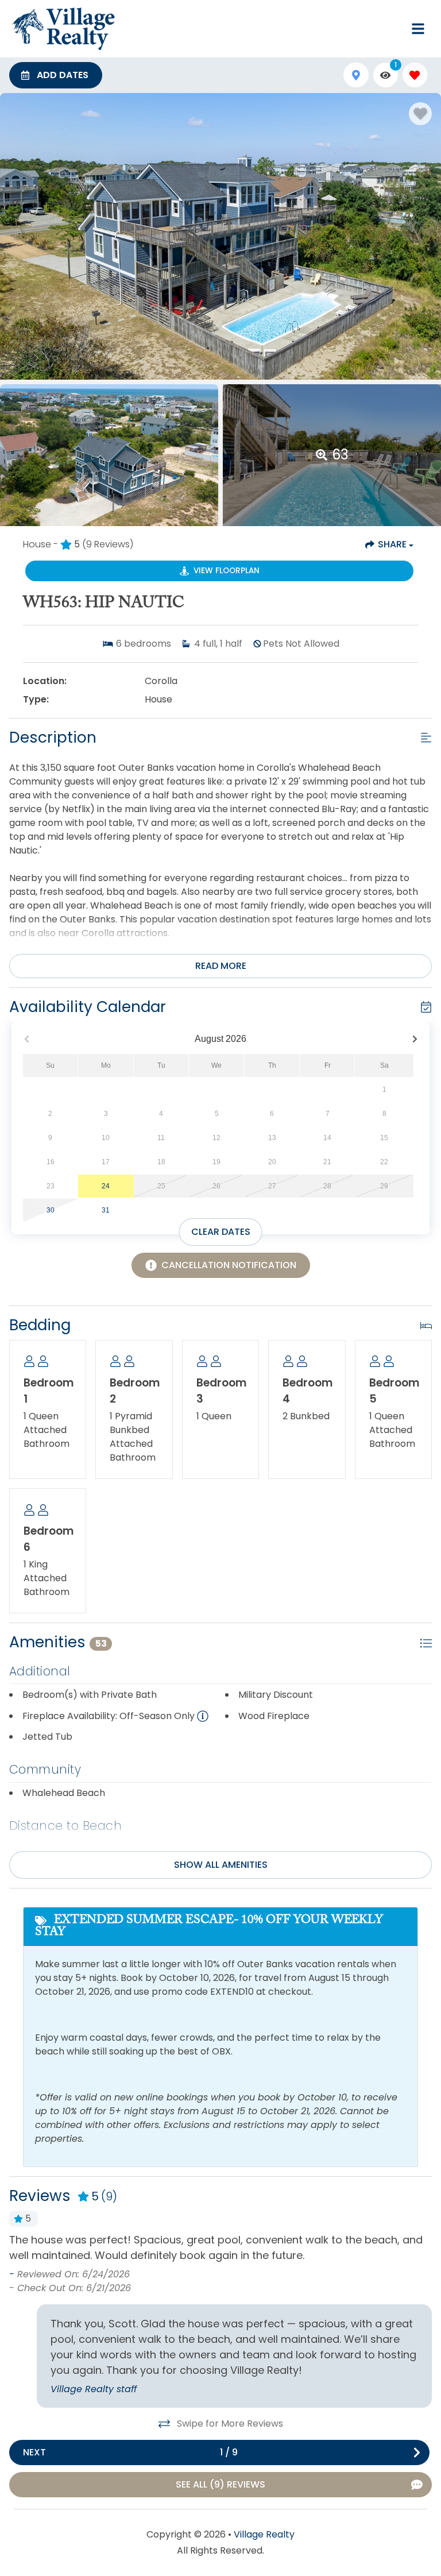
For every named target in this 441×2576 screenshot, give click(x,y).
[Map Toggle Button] (356, 75)
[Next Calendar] (415, 1039)
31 (106, 1210)
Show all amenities (221, 1865)
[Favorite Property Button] (420, 114)
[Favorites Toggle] (415, 75)
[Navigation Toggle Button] (418, 29)
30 (51, 1210)
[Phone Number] (390, 29)
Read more (221, 966)
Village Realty (264, 2534)
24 (106, 1186)
